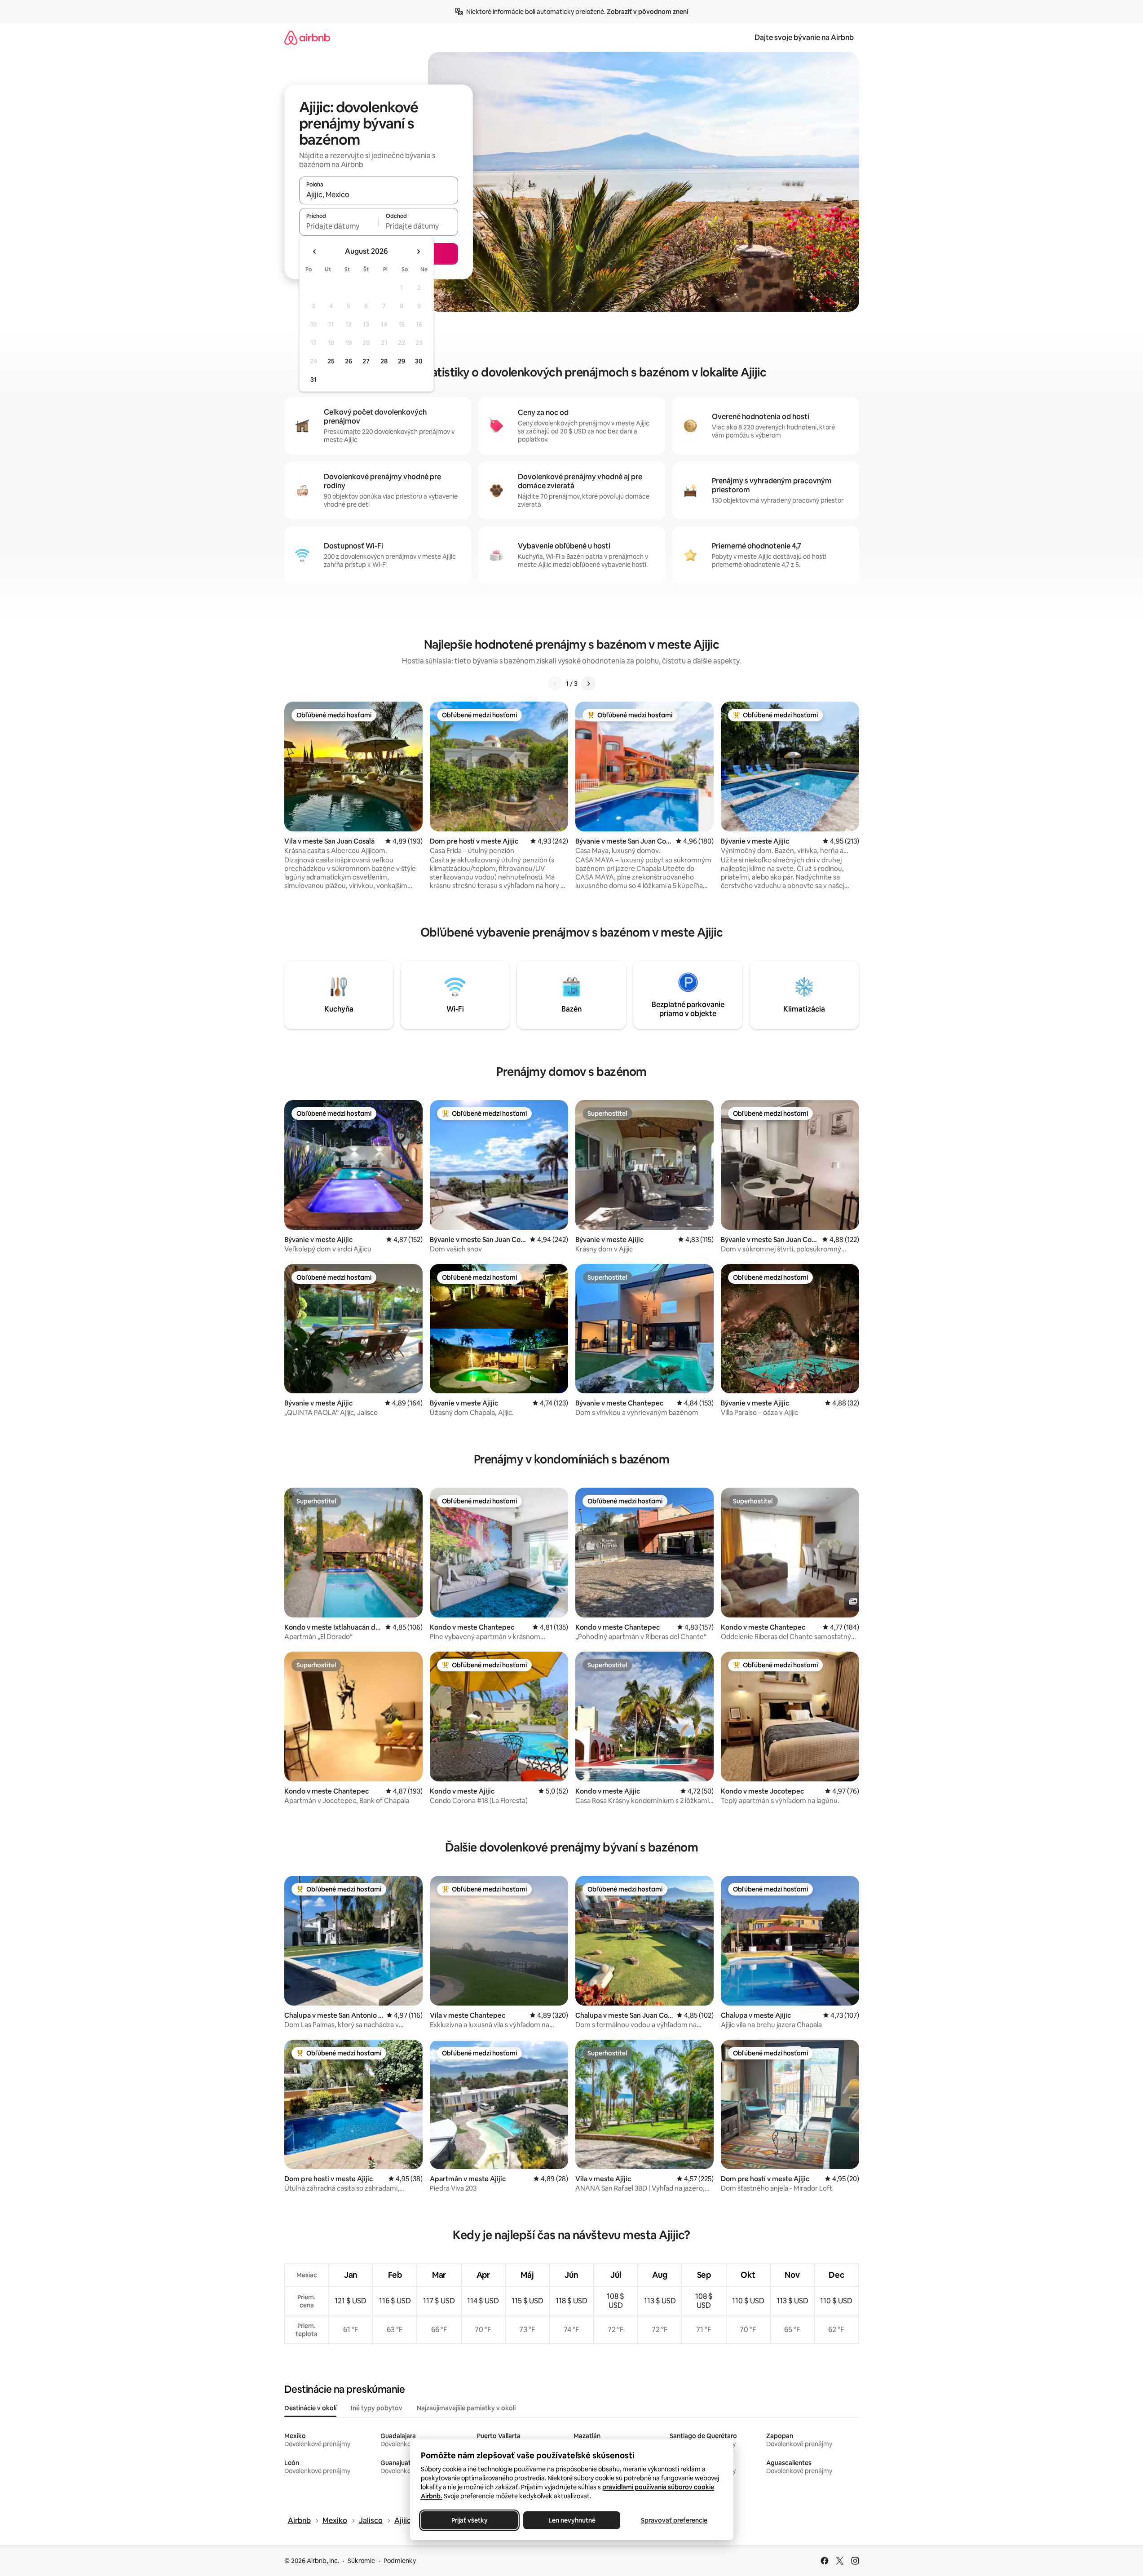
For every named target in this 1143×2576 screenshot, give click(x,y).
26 (349, 361)
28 (384, 361)
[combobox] (379, 194)
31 (313, 380)
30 (419, 361)
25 (331, 361)
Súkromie (361, 2561)
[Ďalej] (588, 684)
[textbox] (339, 226)
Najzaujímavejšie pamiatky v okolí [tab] (466, 2408)
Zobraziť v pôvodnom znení (647, 12)
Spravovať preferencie (674, 2520)
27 (366, 361)
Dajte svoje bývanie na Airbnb (804, 38)
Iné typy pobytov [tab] (377, 2408)
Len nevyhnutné (571, 2520)
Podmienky (400, 2561)
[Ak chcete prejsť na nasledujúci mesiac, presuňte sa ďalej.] (418, 252)
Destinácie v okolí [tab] (310, 2408)
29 (402, 361)
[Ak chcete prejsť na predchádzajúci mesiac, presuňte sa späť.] (315, 252)
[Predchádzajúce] (555, 684)
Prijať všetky (469, 2520)
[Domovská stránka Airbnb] (307, 38)
